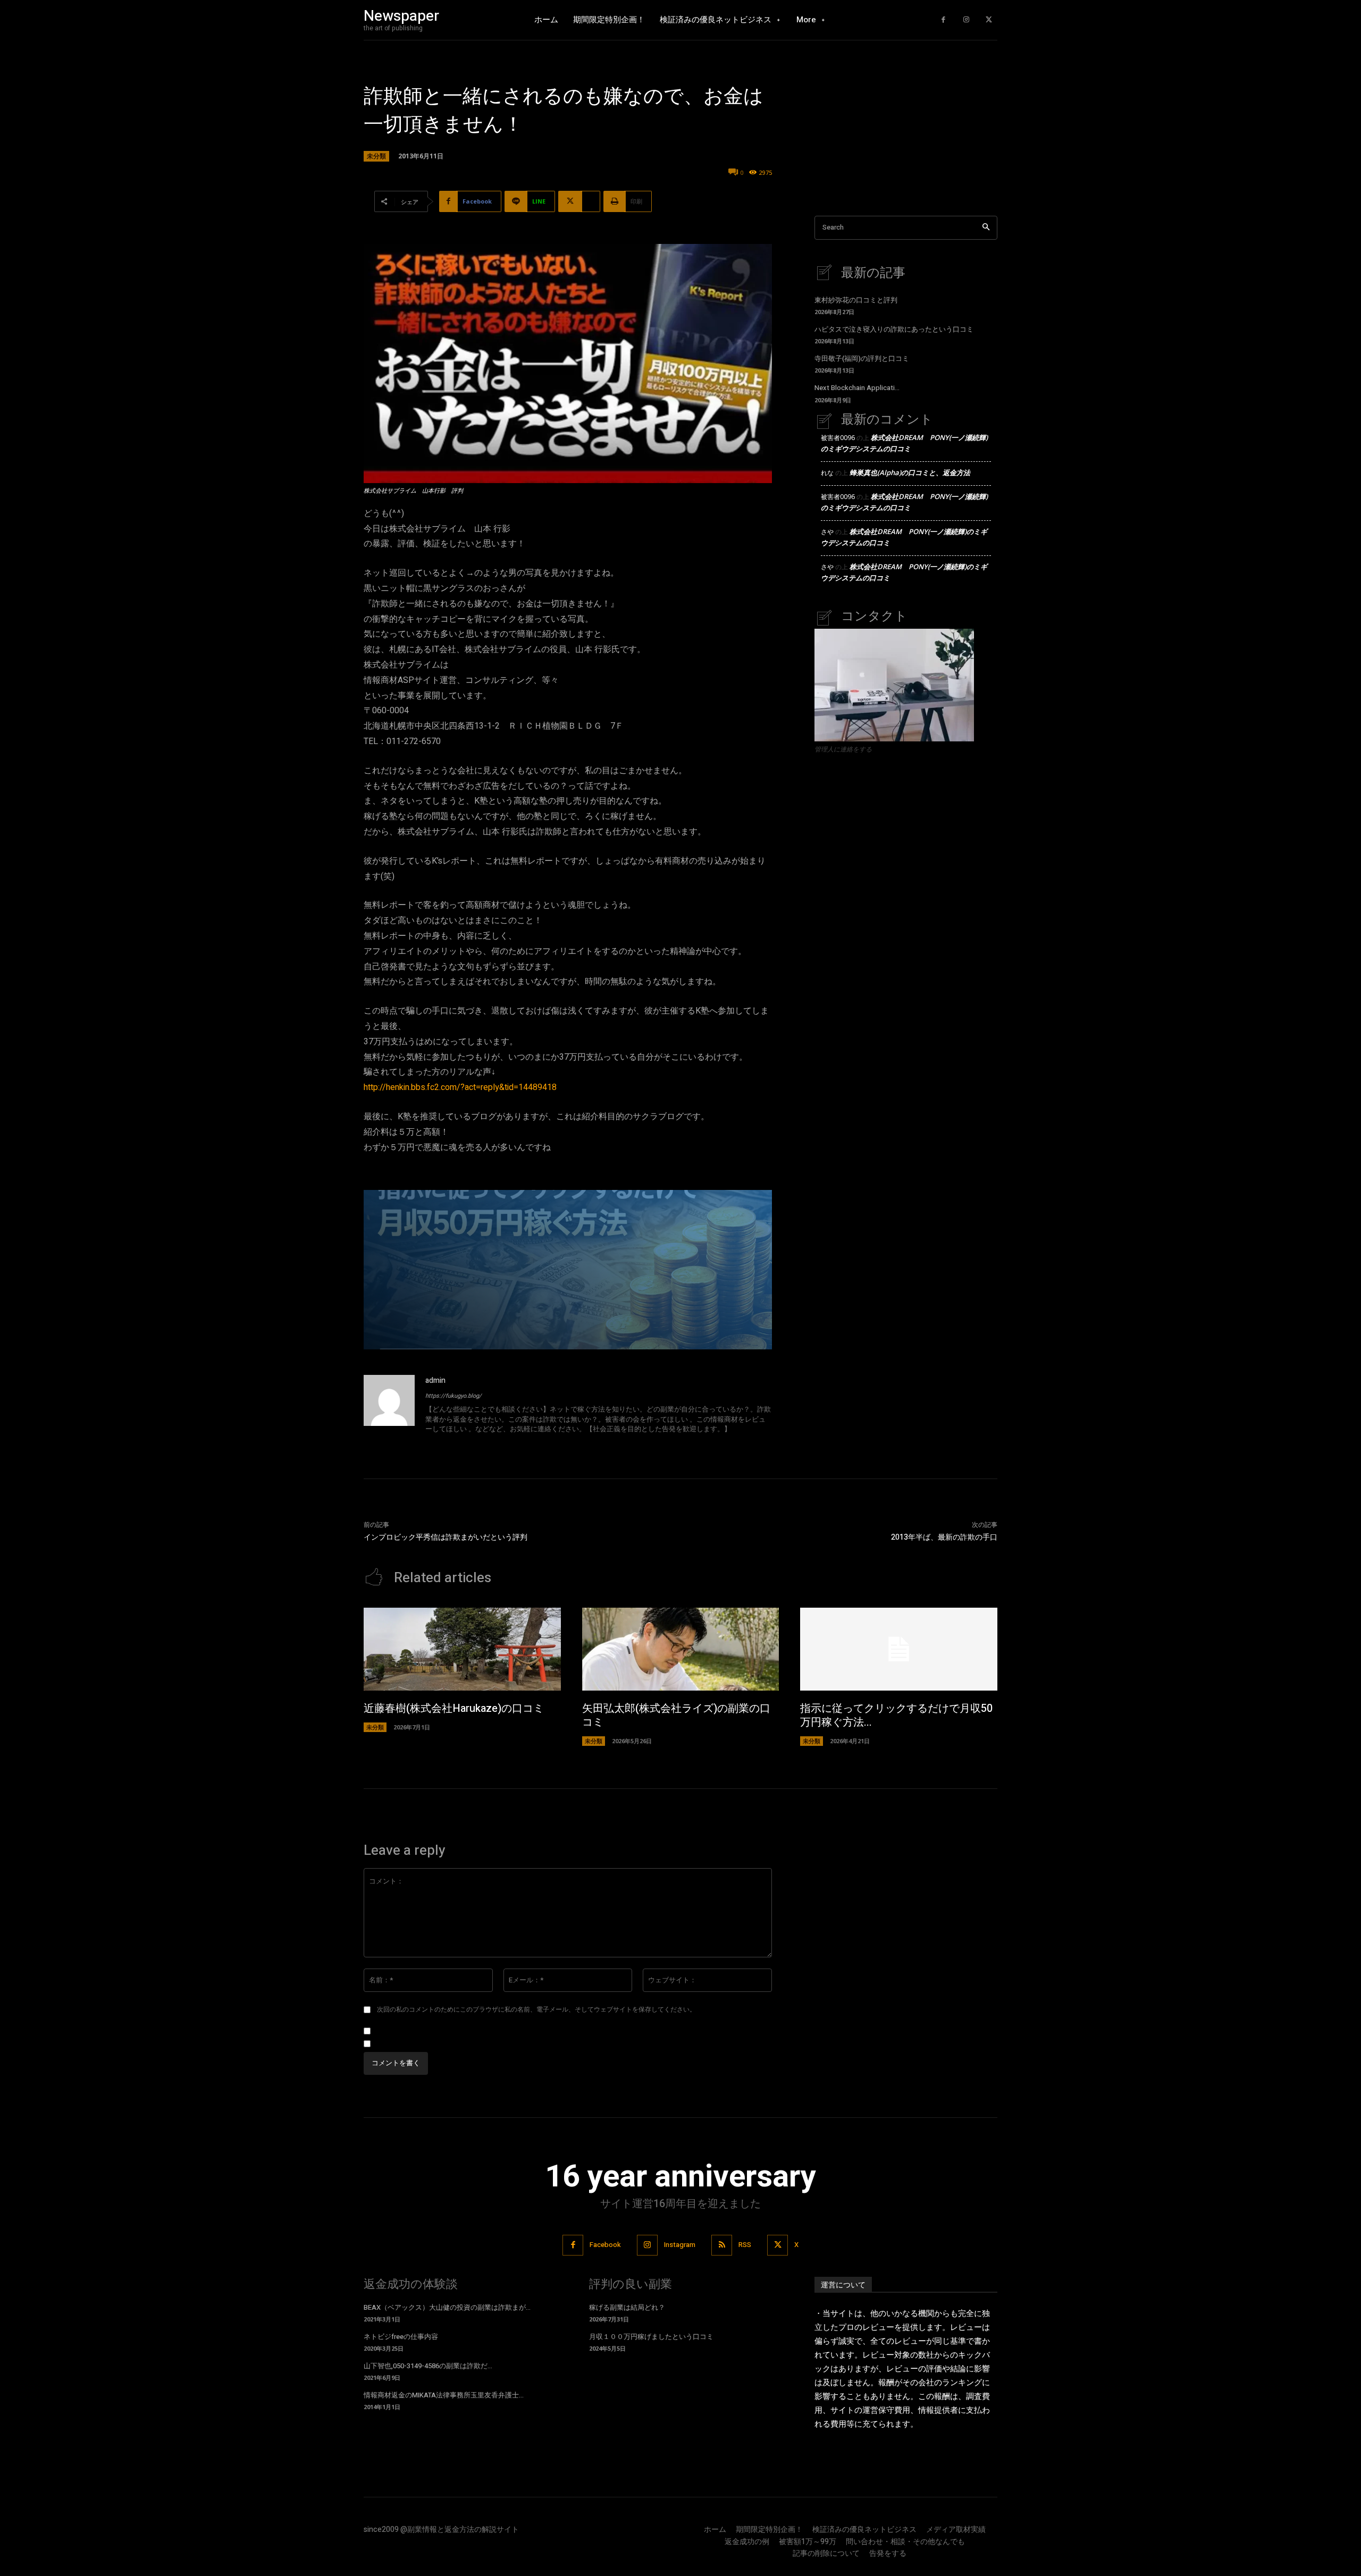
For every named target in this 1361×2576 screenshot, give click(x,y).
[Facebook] (943, 20)
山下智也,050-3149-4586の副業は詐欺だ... (428, 2366)
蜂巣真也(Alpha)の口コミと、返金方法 (910, 472)
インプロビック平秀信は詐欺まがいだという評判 (446, 1537)
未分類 (376, 156)
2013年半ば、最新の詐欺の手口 (944, 1537)
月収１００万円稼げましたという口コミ (651, 2337)
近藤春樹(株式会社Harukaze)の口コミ (454, 1708)
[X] (989, 20)
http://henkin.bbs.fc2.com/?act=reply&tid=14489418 (460, 1087)
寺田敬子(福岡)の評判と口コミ (862, 358)
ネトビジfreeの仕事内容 (401, 2337)
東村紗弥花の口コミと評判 (856, 300)
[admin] (389, 1405)
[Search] (986, 228)
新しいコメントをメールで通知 (423, 2031)
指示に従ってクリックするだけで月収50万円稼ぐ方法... (896, 1715)
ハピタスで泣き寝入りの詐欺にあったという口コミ (894, 329)
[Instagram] (966, 20)
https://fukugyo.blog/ (453, 1396)
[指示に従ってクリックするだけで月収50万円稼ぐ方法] (899, 1649)
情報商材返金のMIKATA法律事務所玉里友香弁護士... (444, 2395)
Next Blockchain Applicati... (857, 388)
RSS (745, 2245)
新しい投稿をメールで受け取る (423, 2044)
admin (435, 1380)
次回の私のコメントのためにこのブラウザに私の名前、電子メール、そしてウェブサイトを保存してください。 (536, 2009)
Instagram (680, 2245)
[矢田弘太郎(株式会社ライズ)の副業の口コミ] (681, 1649)
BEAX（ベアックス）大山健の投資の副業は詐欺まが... (447, 2307)
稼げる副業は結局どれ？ (627, 2307)
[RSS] (722, 2245)
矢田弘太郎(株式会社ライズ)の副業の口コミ (676, 1715)
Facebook (605, 2245)
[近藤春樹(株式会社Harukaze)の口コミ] (462, 1649)
